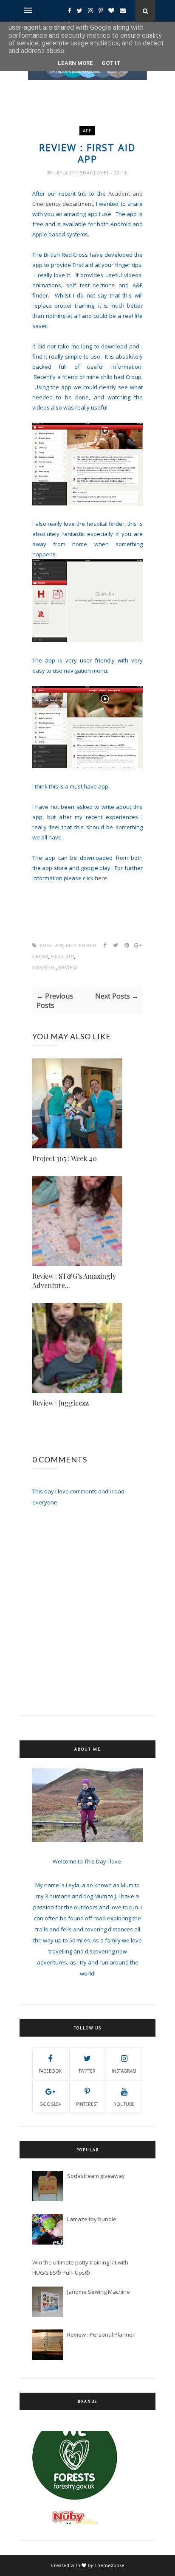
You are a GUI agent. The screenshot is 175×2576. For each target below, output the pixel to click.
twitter (87, 2071)
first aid (62, 957)
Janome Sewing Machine (99, 2292)
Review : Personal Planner (101, 2335)
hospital (44, 968)
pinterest (87, 2104)
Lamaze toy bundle (92, 2219)
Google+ (50, 2104)
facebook (50, 2071)
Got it (111, 63)
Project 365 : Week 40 (65, 1158)
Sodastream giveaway (96, 2176)
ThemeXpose (109, 2565)
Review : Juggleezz (61, 1403)
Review (68, 968)
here (101, 878)
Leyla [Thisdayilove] (82, 173)
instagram (124, 2071)
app (87, 131)
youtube (124, 2104)
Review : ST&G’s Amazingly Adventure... (74, 1281)
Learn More (75, 63)
